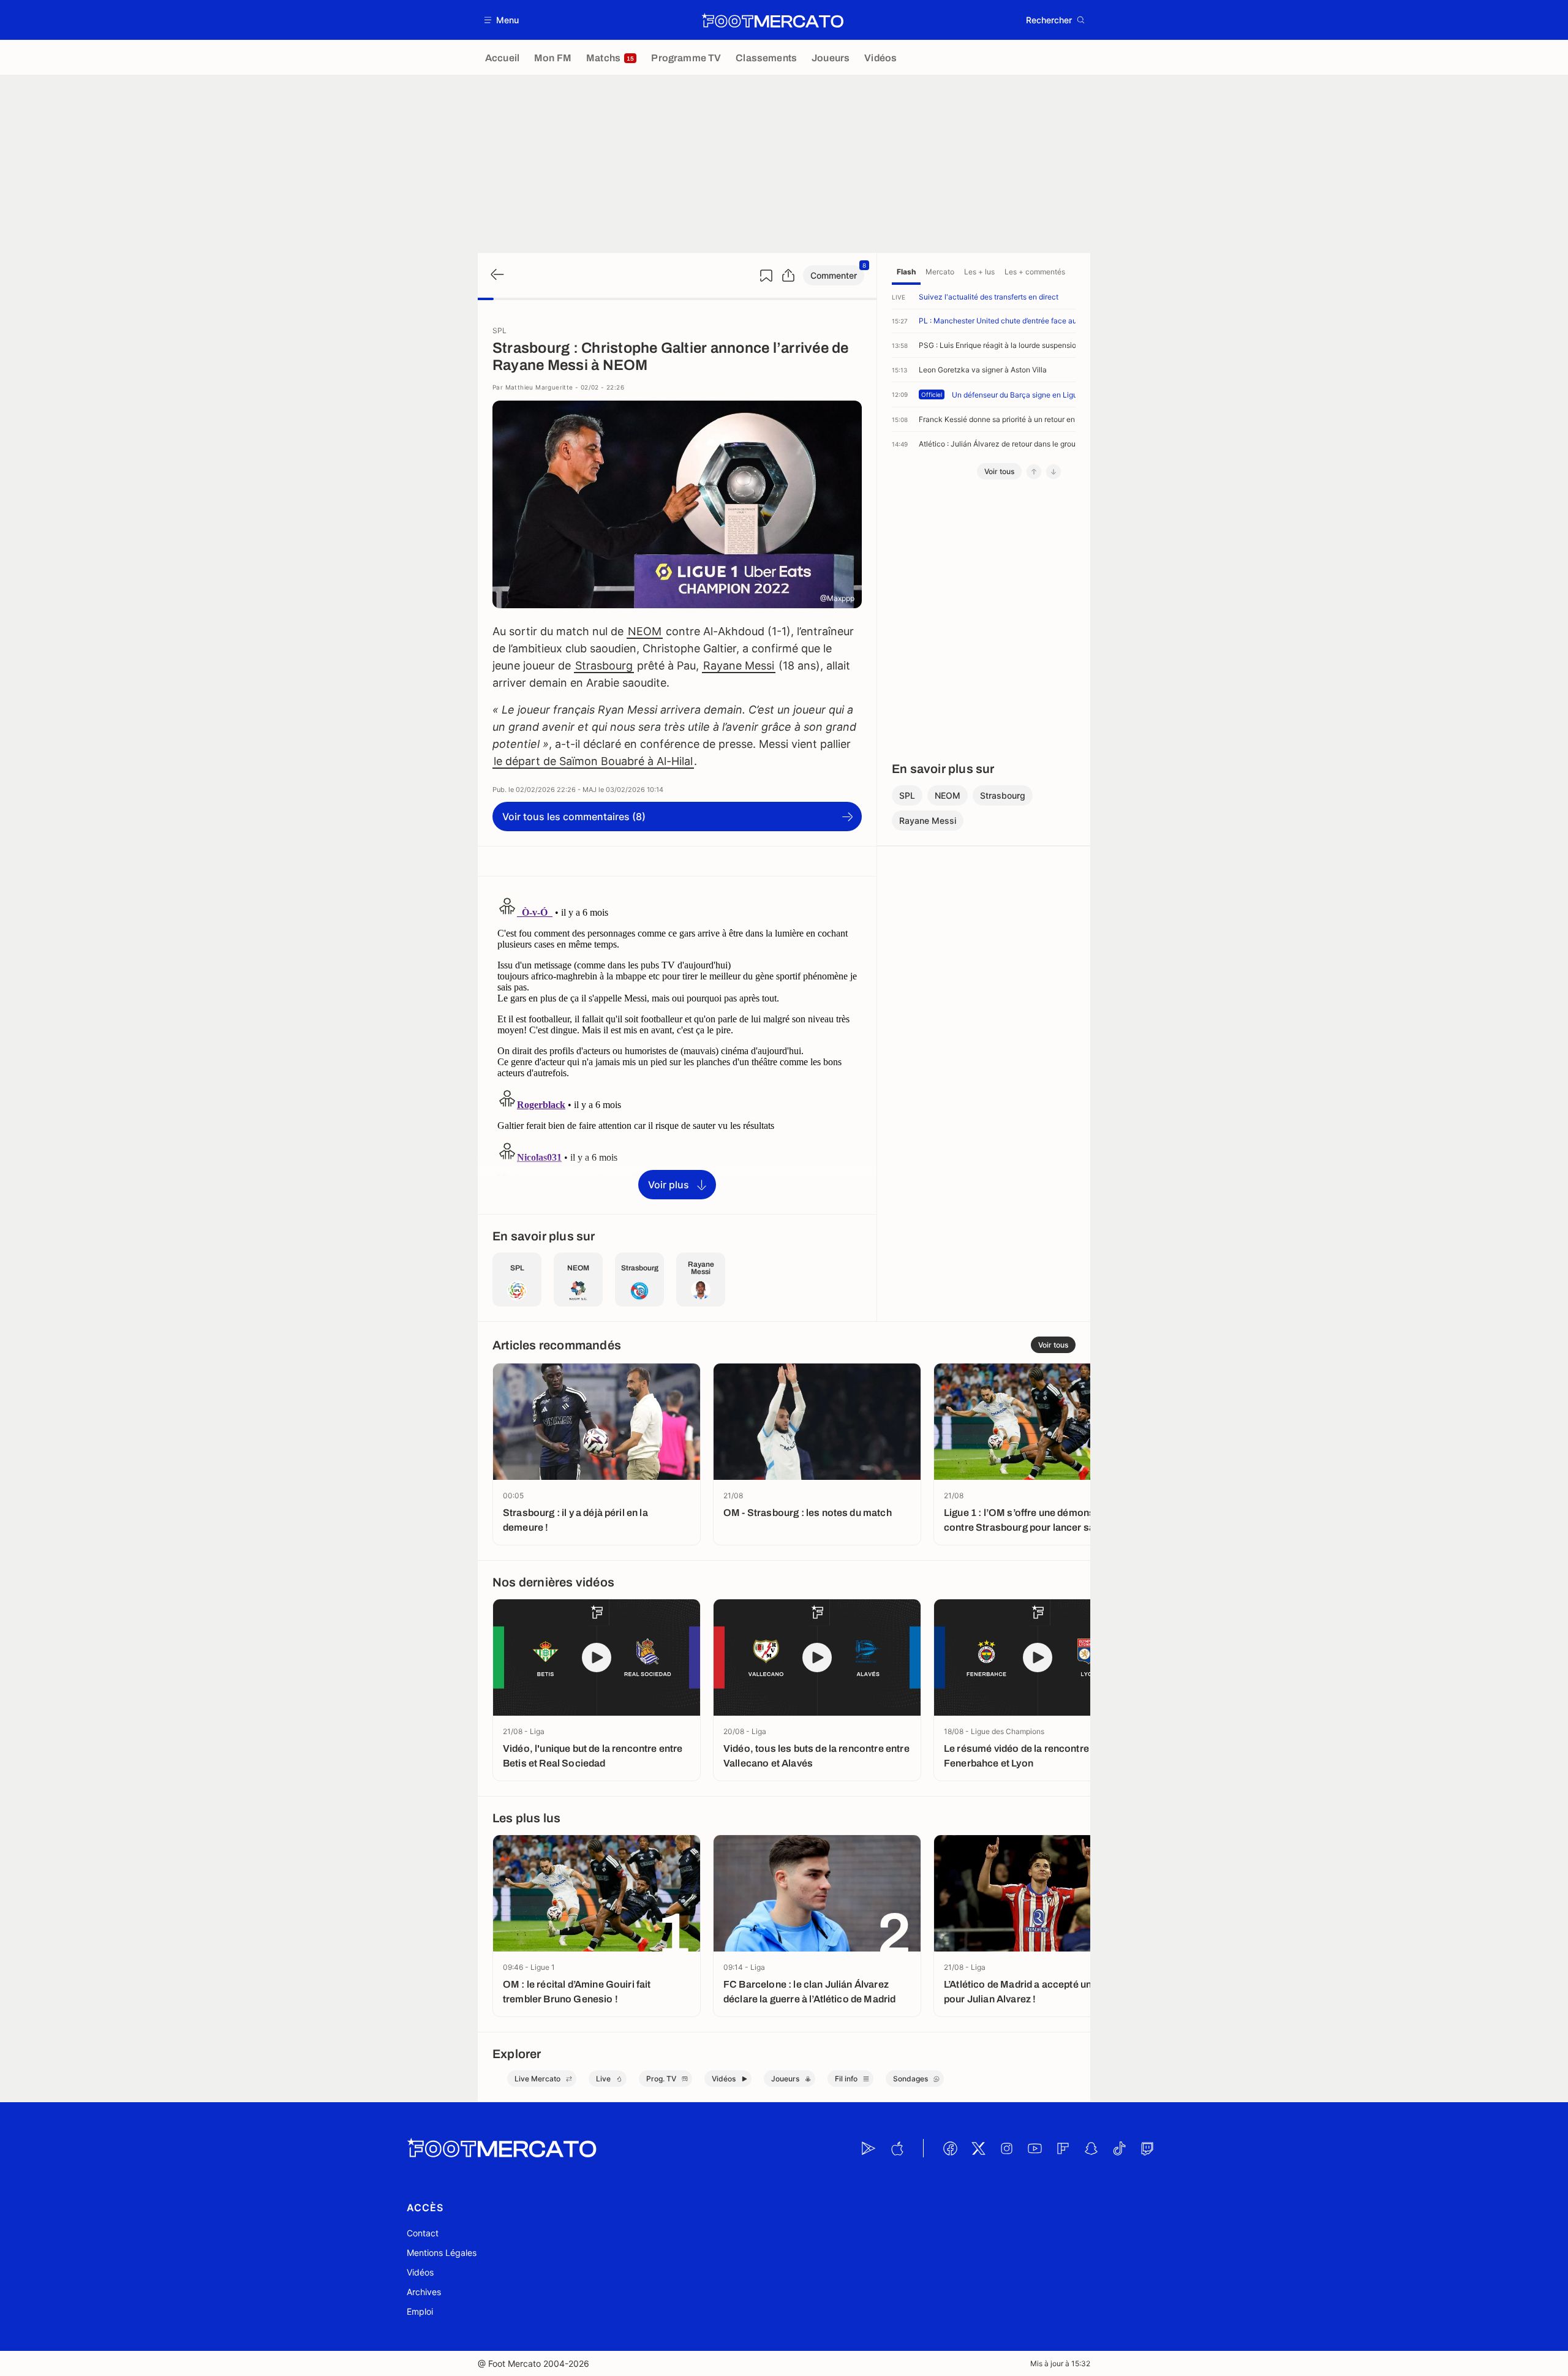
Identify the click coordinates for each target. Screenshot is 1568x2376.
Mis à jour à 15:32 (1060, 2363)
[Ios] (897, 2148)
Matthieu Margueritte (539, 387)
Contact (423, 2233)
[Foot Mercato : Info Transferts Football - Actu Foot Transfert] (772, 20)
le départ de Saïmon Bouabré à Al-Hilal (593, 761)
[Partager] (788, 276)
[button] (502, 20)
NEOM (645, 631)
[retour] (496, 275)
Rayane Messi (739, 666)
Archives (424, 2292)
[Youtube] (1035, 2148)
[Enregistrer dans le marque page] (766, 276)
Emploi (420, 2311)
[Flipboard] (1063, 2148)
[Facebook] (950, 2148)
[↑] (1034, 472)
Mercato (940, 272)
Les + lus (979, 272)
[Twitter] (978, 2148)
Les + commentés (1035, 272)
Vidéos (420, 2272)
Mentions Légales (442, 2253)
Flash (906, 272)
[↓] (1053, 472)
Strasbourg (604, 666)
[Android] (869, 2148)
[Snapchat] (1091, 2148)
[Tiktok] (1119, 2148)
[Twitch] (1147, 2148)
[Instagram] (1006, 2148)
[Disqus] (677, 1044)
